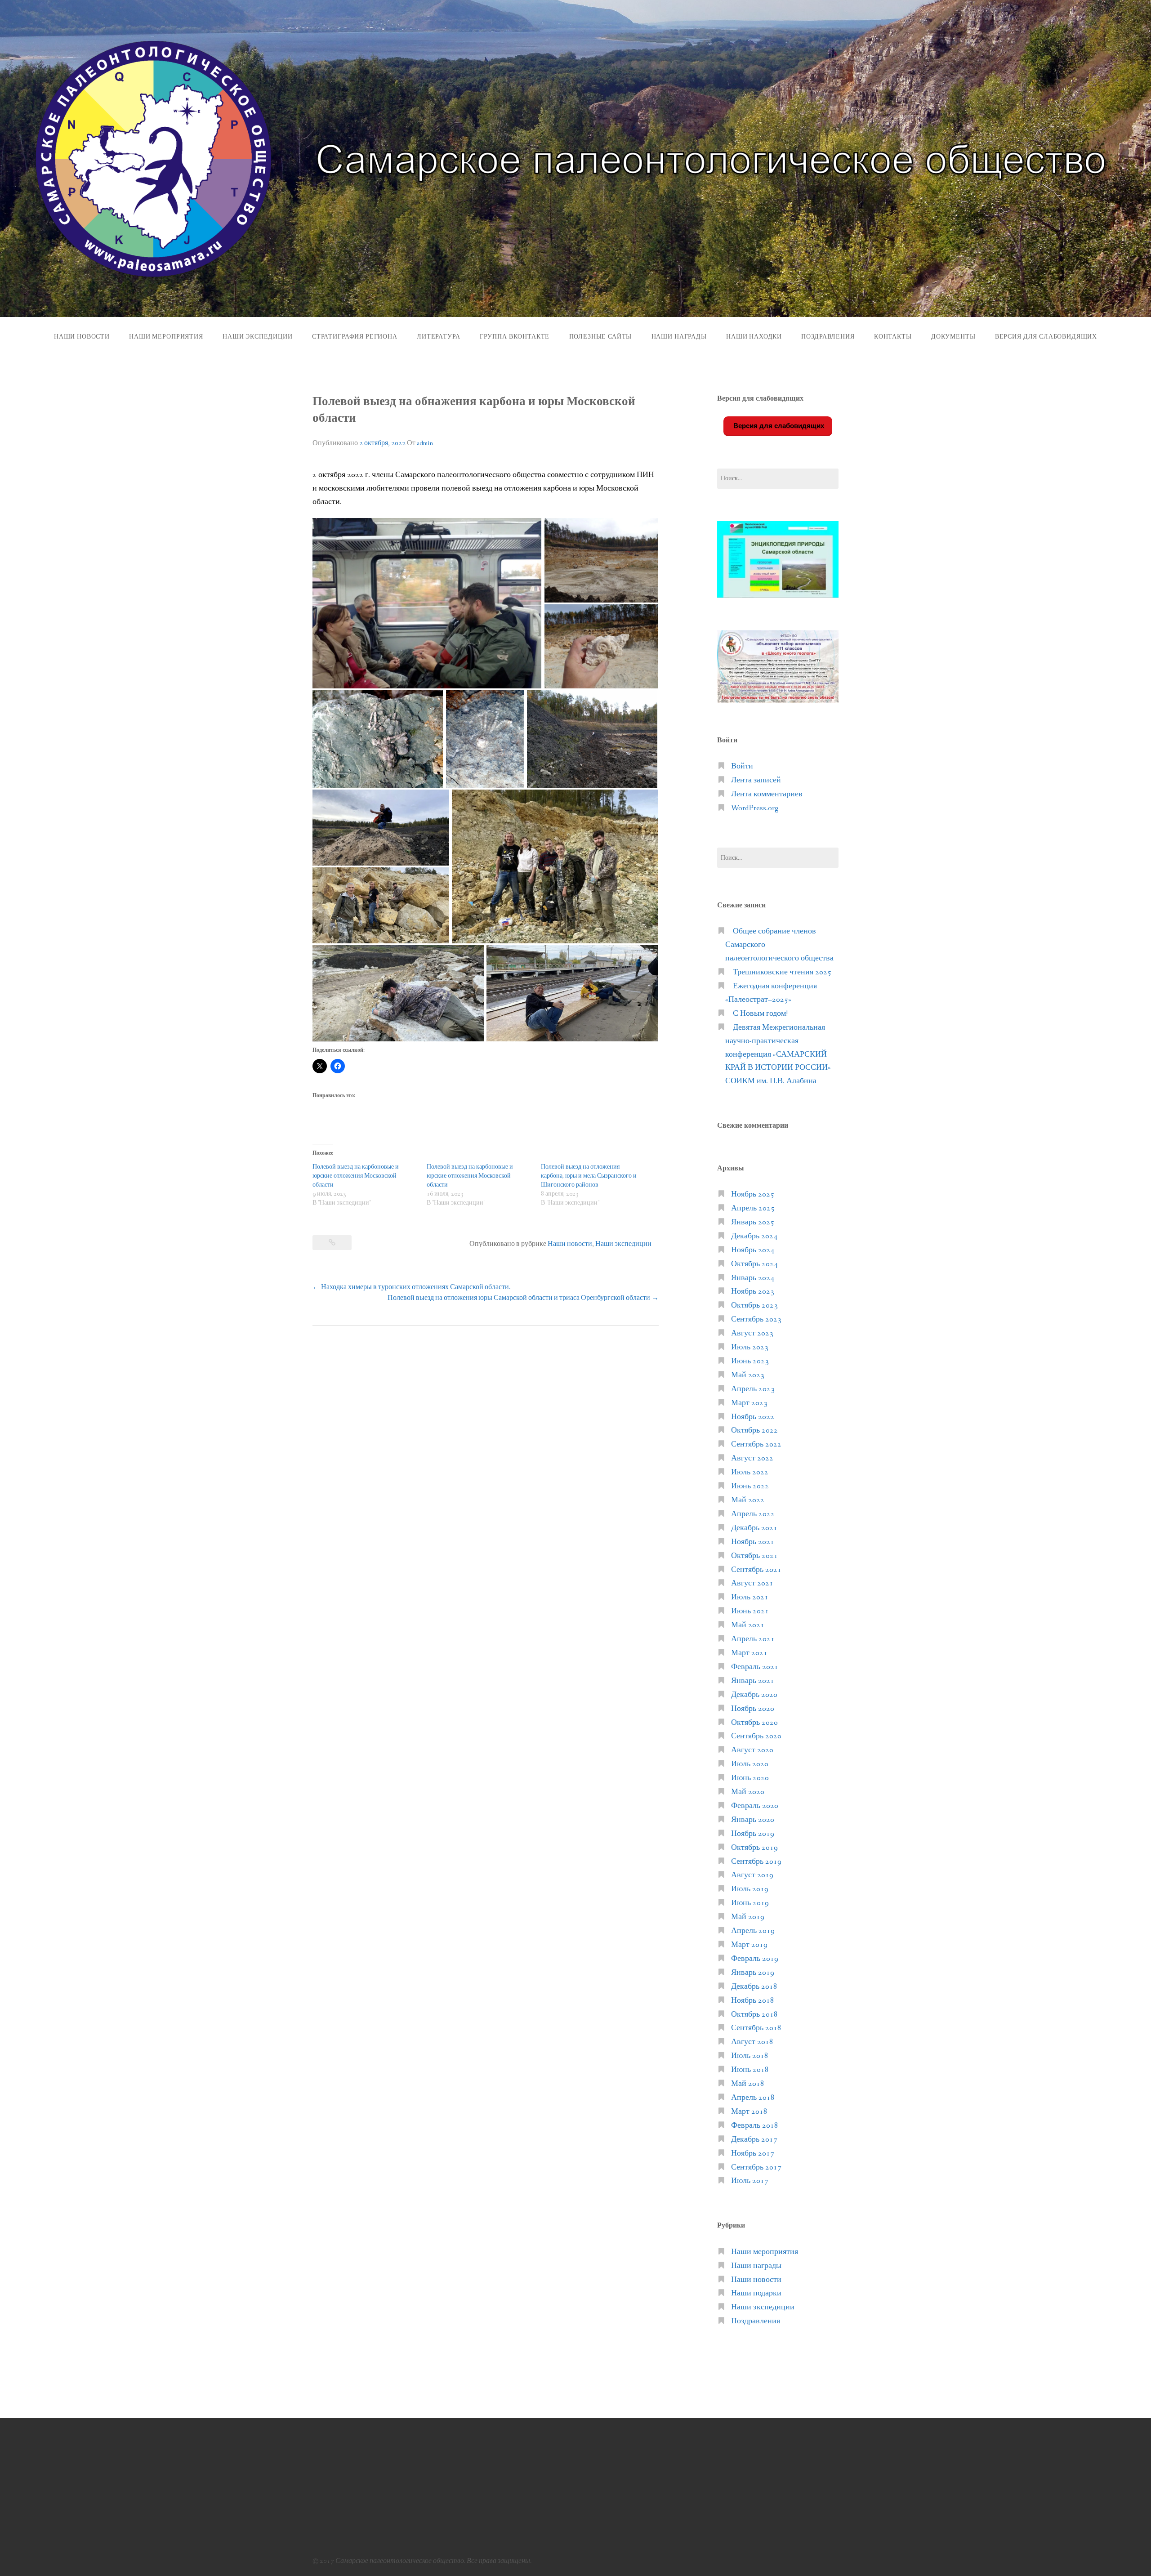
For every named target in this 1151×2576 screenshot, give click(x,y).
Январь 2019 (753, 1973)
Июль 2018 (750, 2056)
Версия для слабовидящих (778, 426)
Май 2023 (748, 1375)
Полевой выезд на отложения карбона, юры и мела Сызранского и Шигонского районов (589, 1176)
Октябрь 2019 (754, 1848)
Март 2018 (749, 2112)
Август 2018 (752, 2042)
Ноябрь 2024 (753, 1250)
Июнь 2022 (750, 1486)
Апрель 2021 (753, 1639)
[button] (427, 603)
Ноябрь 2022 (753, 1417)
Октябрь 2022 (754, 1431)
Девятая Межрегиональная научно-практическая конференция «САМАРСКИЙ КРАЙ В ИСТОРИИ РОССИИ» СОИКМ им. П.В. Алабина (778, 1055)
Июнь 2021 (750, 1611)
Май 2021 (748, 1625)
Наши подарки (756, 2293)
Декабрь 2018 (754, 1987)
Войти (742, 766)
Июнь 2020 (750, 1778)
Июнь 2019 (750, 1903)
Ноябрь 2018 (753, 2001)
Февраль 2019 (755, 1959)
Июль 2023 (750, 1347)
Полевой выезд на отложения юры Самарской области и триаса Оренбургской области (523, 1298)
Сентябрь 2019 (756, 1862)
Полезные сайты (601, 337)
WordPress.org (755, 808)
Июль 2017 (750, 2181)
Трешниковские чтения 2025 (782, 972)
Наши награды (679, 337)
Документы (953, 337)
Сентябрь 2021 (756, 1570)
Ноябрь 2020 (753, 1709)
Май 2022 (748, 1500)
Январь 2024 (753, 1278)
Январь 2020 (753, 1820)
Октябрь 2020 (754, 1723)
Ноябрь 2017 (753, 2154)
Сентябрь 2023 (756, 1319)
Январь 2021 (753, 1681)
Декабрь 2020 (754, 1695)
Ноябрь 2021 (753, 1542)
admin (425, 443)
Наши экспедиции (258, 337)
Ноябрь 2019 (753, 1834)
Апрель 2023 (753, 1389)
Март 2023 (749, 1403)
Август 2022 (752, 1458)
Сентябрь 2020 (756, 1736)
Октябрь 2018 (754, 2015)
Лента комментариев (767, 794)
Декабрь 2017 (754, 2140)
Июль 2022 (750, 1472)
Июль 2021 (750, 1597)
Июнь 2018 (750, 2070)
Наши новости (82, 337)
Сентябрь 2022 (756, 1444)
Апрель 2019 (753, 1931)
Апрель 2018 (753, 2098)
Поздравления (828, 337)
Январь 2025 (753, 1222)
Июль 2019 (750, 1889)
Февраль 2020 (755, 1806)
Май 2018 (748, 2084)
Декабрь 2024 (754, 1236)
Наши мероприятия (166, 337)
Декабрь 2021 (754, 1528)
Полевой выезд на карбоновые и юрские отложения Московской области (356, 1176)
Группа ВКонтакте (515, 337)
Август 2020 (752, 1750)
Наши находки (754, 337)
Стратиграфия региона (355, 337)
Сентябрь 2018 (756, 2028)
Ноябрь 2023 (753, 1292)
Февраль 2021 (755, 1667)
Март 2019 (749, 1945)
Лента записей (756, 780)
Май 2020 (748, 1792)
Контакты (893, 337)
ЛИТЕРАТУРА (438, 337)
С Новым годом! (760, 1014)
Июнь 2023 (750, 1361)
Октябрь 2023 (754, 1306)
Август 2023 (752, 1333)
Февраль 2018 (755, 2126)
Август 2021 (752, 1583)
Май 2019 (748, 1917)
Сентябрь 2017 (756, 2168)
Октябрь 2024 (754, 1264)
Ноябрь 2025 (753, 1194)
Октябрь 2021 (754, 1556)
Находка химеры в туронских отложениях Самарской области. (412, 1287)
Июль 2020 (750, 1764)
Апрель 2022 (753, 1514)
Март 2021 (749, 1653)
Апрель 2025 (753, 1208)
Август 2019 (752, 1875)
